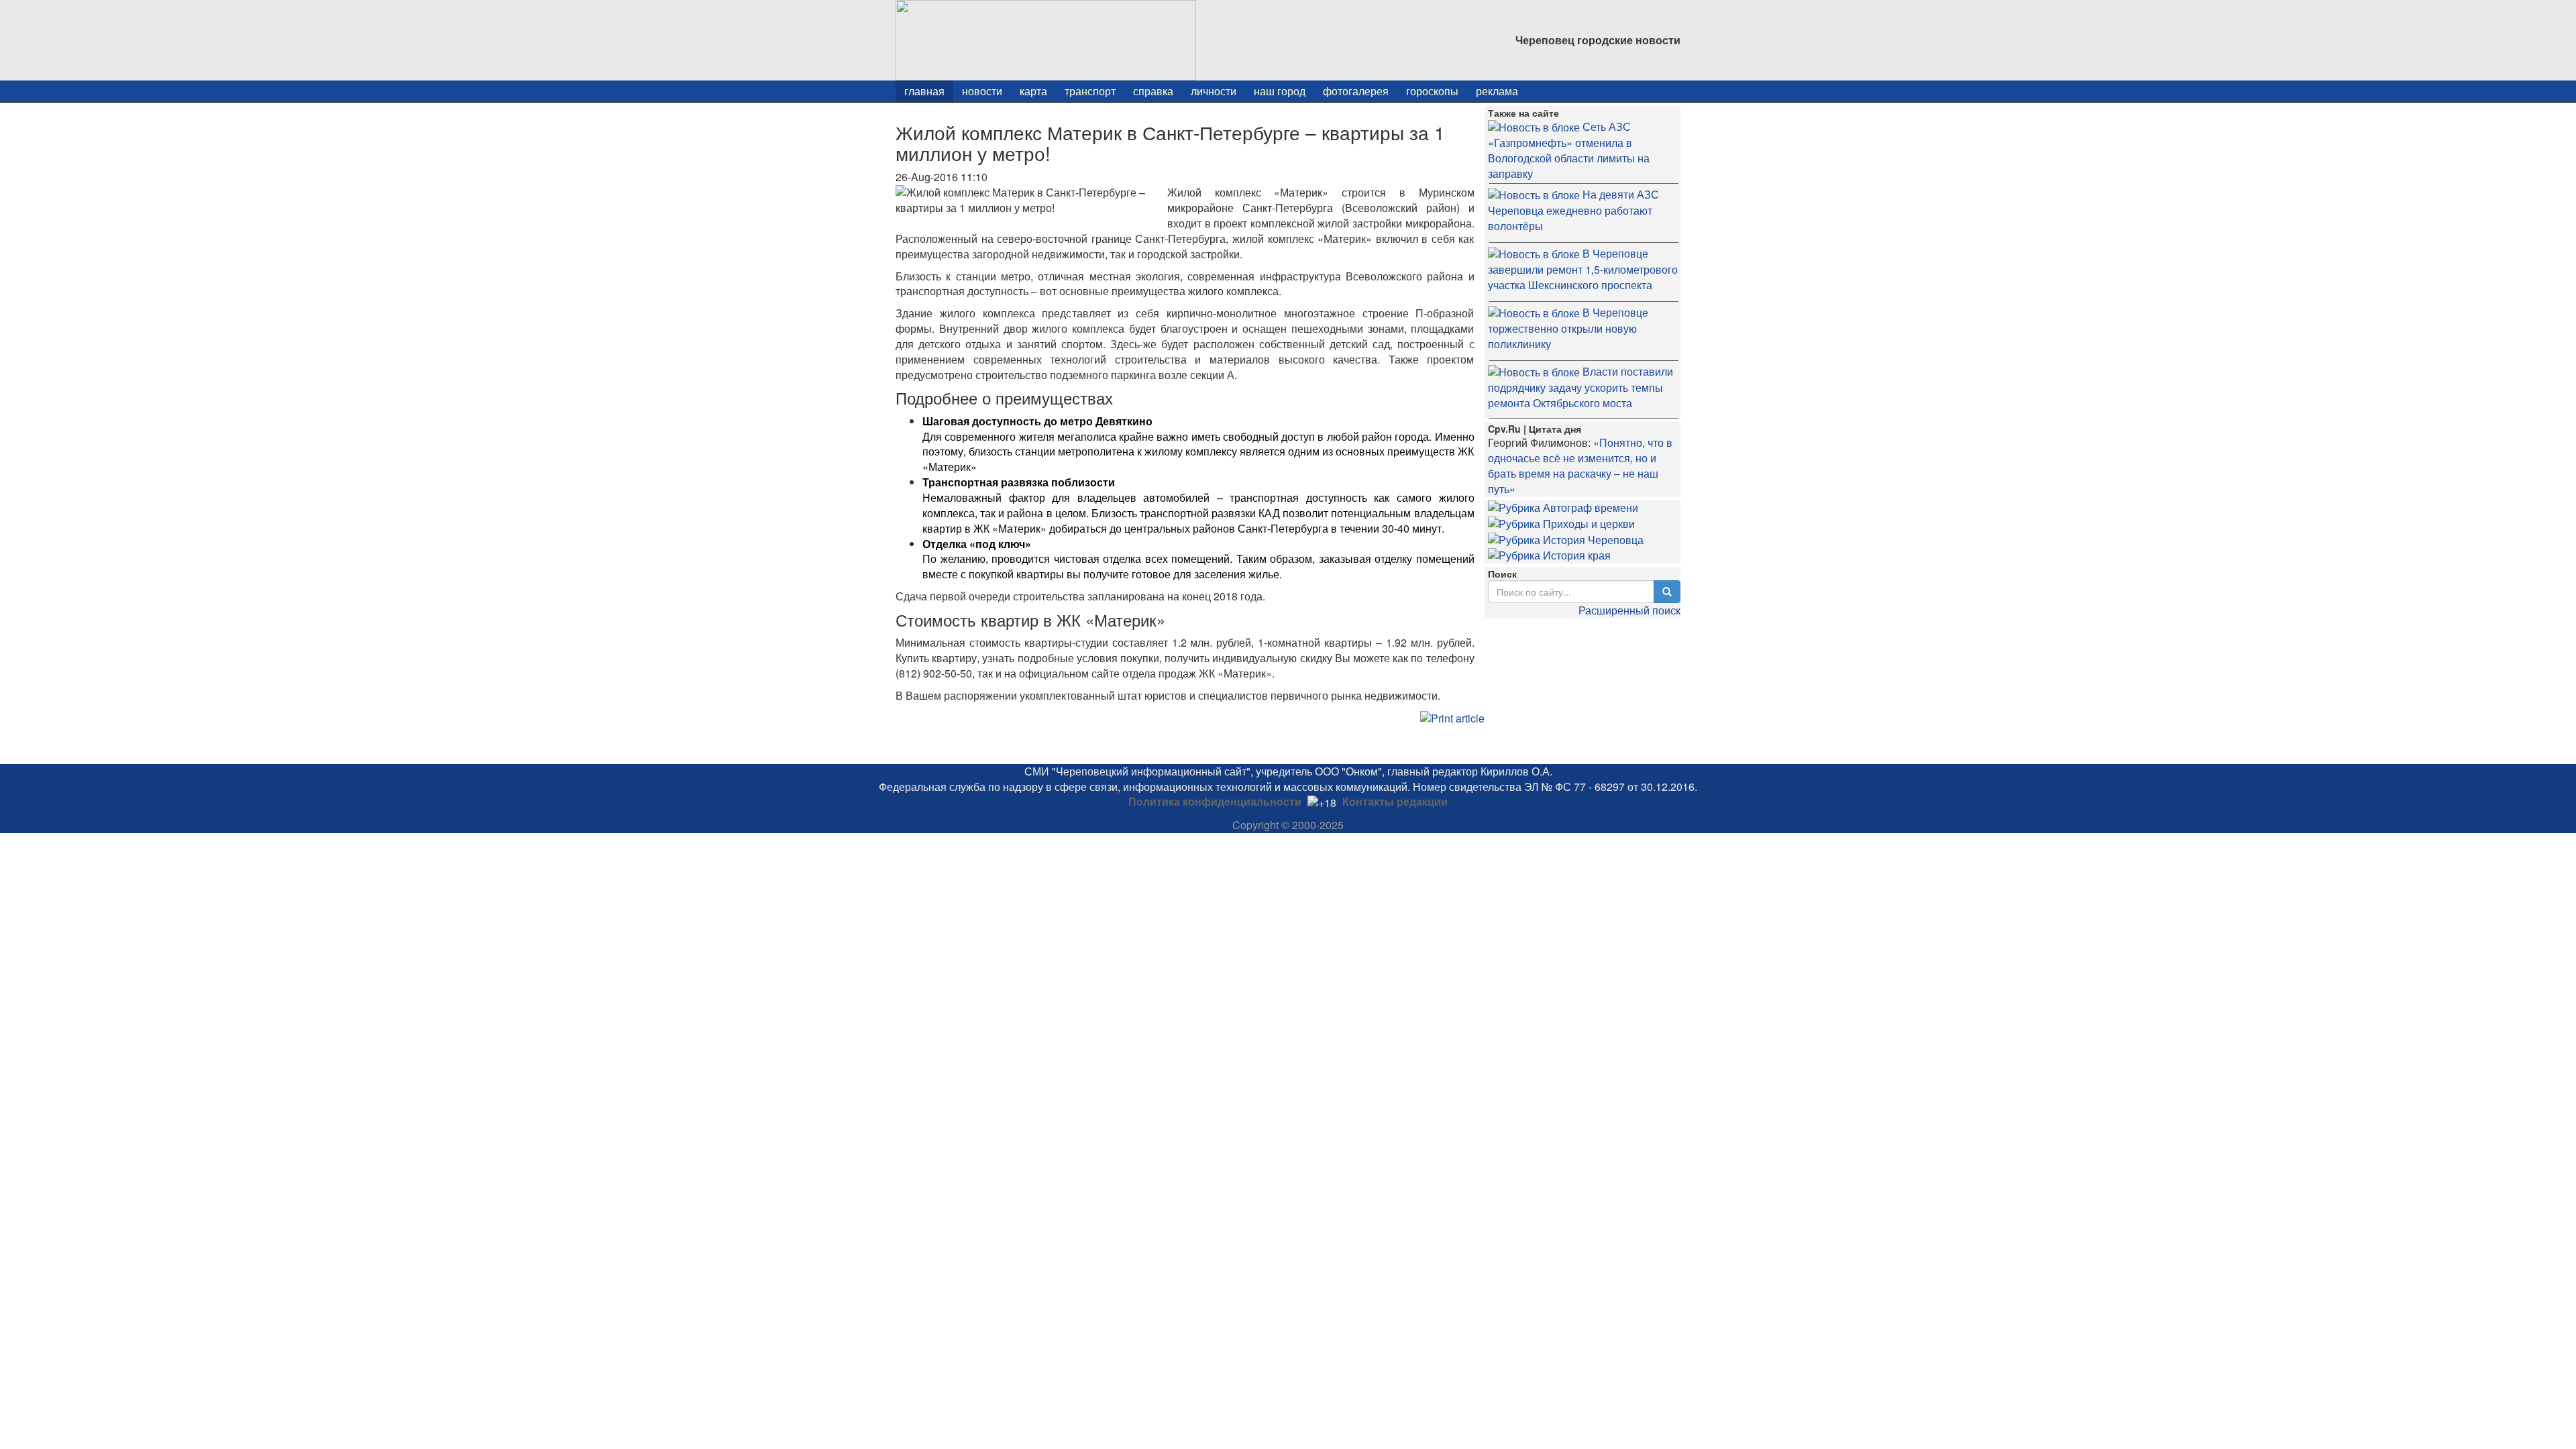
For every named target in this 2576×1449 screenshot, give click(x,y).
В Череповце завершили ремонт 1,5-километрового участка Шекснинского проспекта (1583, 269)
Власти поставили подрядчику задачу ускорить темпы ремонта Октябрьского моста (1580, 387)
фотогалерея (1356, 91)
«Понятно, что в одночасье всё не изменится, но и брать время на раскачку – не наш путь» (1580, 466)
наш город (1280, 91)
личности (1214, 91)
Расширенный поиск (1629, 610)
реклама (1497, 91)
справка (1153, 91)
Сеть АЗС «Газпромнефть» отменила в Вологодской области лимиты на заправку (1569, 150)
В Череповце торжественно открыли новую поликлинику (1568, 328)
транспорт (1090, 91)
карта (1033, 91)
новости (982, 91)
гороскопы (1432, 91)
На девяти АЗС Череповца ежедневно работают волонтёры (1573, 210)
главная (924, 91)
